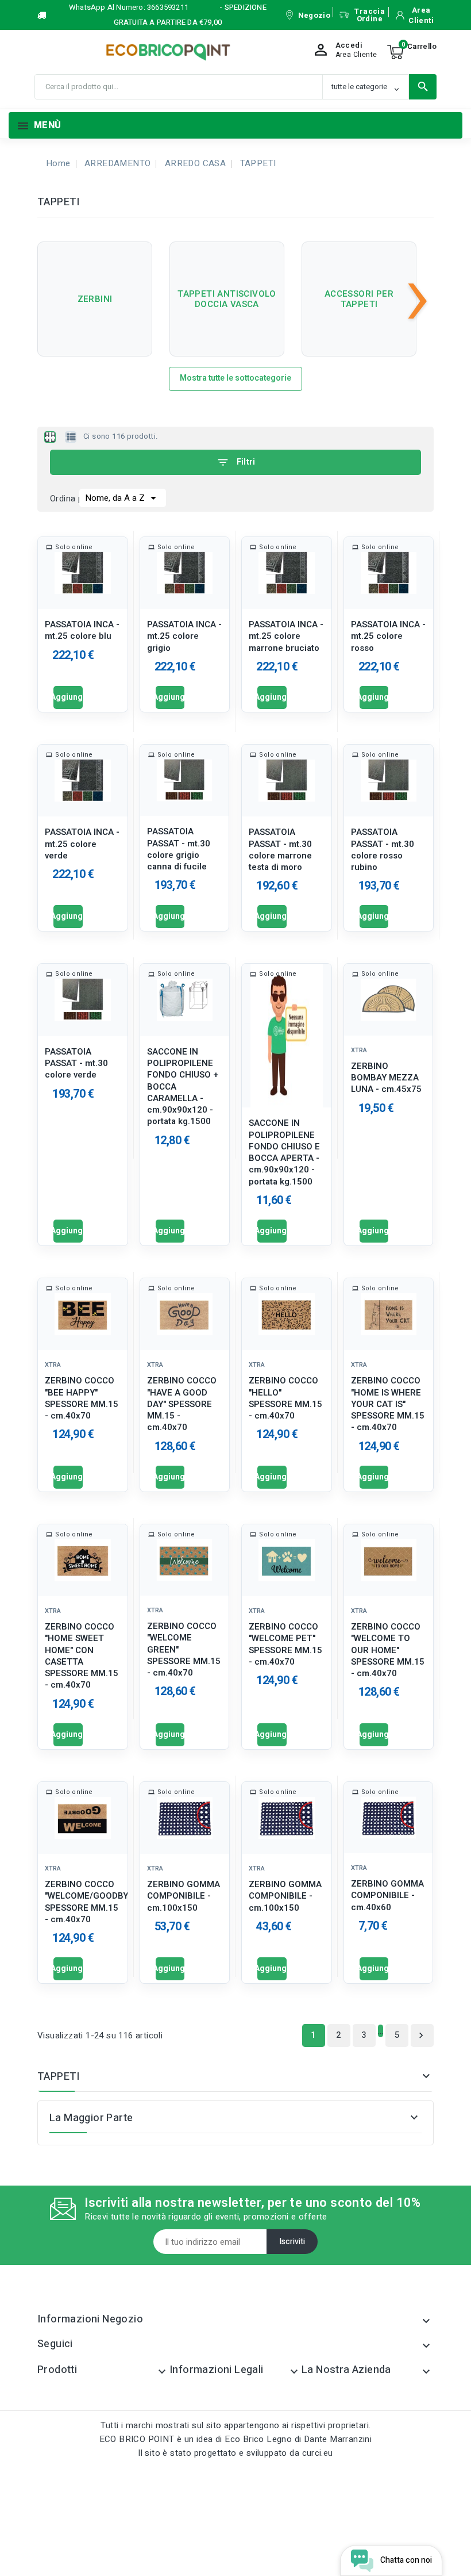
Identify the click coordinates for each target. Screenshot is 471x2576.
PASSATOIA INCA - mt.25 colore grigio (184, 636)
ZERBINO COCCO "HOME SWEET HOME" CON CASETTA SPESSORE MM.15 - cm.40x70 (82, 1656)
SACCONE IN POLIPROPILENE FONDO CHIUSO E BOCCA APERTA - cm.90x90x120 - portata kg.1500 (284, 1152)
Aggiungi (68, 697)
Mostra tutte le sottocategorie (235, 378)
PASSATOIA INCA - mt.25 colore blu (82, 630)
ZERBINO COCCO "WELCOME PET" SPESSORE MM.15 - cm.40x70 (285, 1644)
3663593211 (168, 7)
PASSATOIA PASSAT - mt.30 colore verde (76, 1063)
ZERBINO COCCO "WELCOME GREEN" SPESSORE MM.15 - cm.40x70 (184, 1649)
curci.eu (318, 2453)
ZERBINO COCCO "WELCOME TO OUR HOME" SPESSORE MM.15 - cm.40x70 (388, 1650)
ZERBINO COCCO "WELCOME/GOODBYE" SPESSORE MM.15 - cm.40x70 (83, 1902)
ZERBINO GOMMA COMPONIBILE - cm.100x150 (184, 1896)
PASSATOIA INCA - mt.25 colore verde (82, 844)
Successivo (421, 2035)
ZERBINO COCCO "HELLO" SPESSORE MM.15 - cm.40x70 (285, 1398)
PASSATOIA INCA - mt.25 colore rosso (388, 636)
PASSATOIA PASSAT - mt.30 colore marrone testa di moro (280, 850)
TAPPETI (59, 2077)
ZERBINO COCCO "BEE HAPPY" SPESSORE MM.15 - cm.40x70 (82, 1398)
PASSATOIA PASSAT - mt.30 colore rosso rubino (383, 850)
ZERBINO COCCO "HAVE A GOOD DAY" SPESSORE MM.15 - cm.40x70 (182, 1404)
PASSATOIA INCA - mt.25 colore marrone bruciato (286, 636)
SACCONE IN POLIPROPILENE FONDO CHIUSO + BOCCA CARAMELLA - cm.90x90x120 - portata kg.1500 (183, 1087)
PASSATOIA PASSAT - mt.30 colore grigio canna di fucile (179, 849)
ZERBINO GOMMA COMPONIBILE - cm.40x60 (387, 1895)
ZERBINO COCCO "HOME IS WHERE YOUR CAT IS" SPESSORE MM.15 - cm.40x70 (388, 1404)
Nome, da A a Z (123, 498)
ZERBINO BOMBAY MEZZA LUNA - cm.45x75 (386, 1078)
